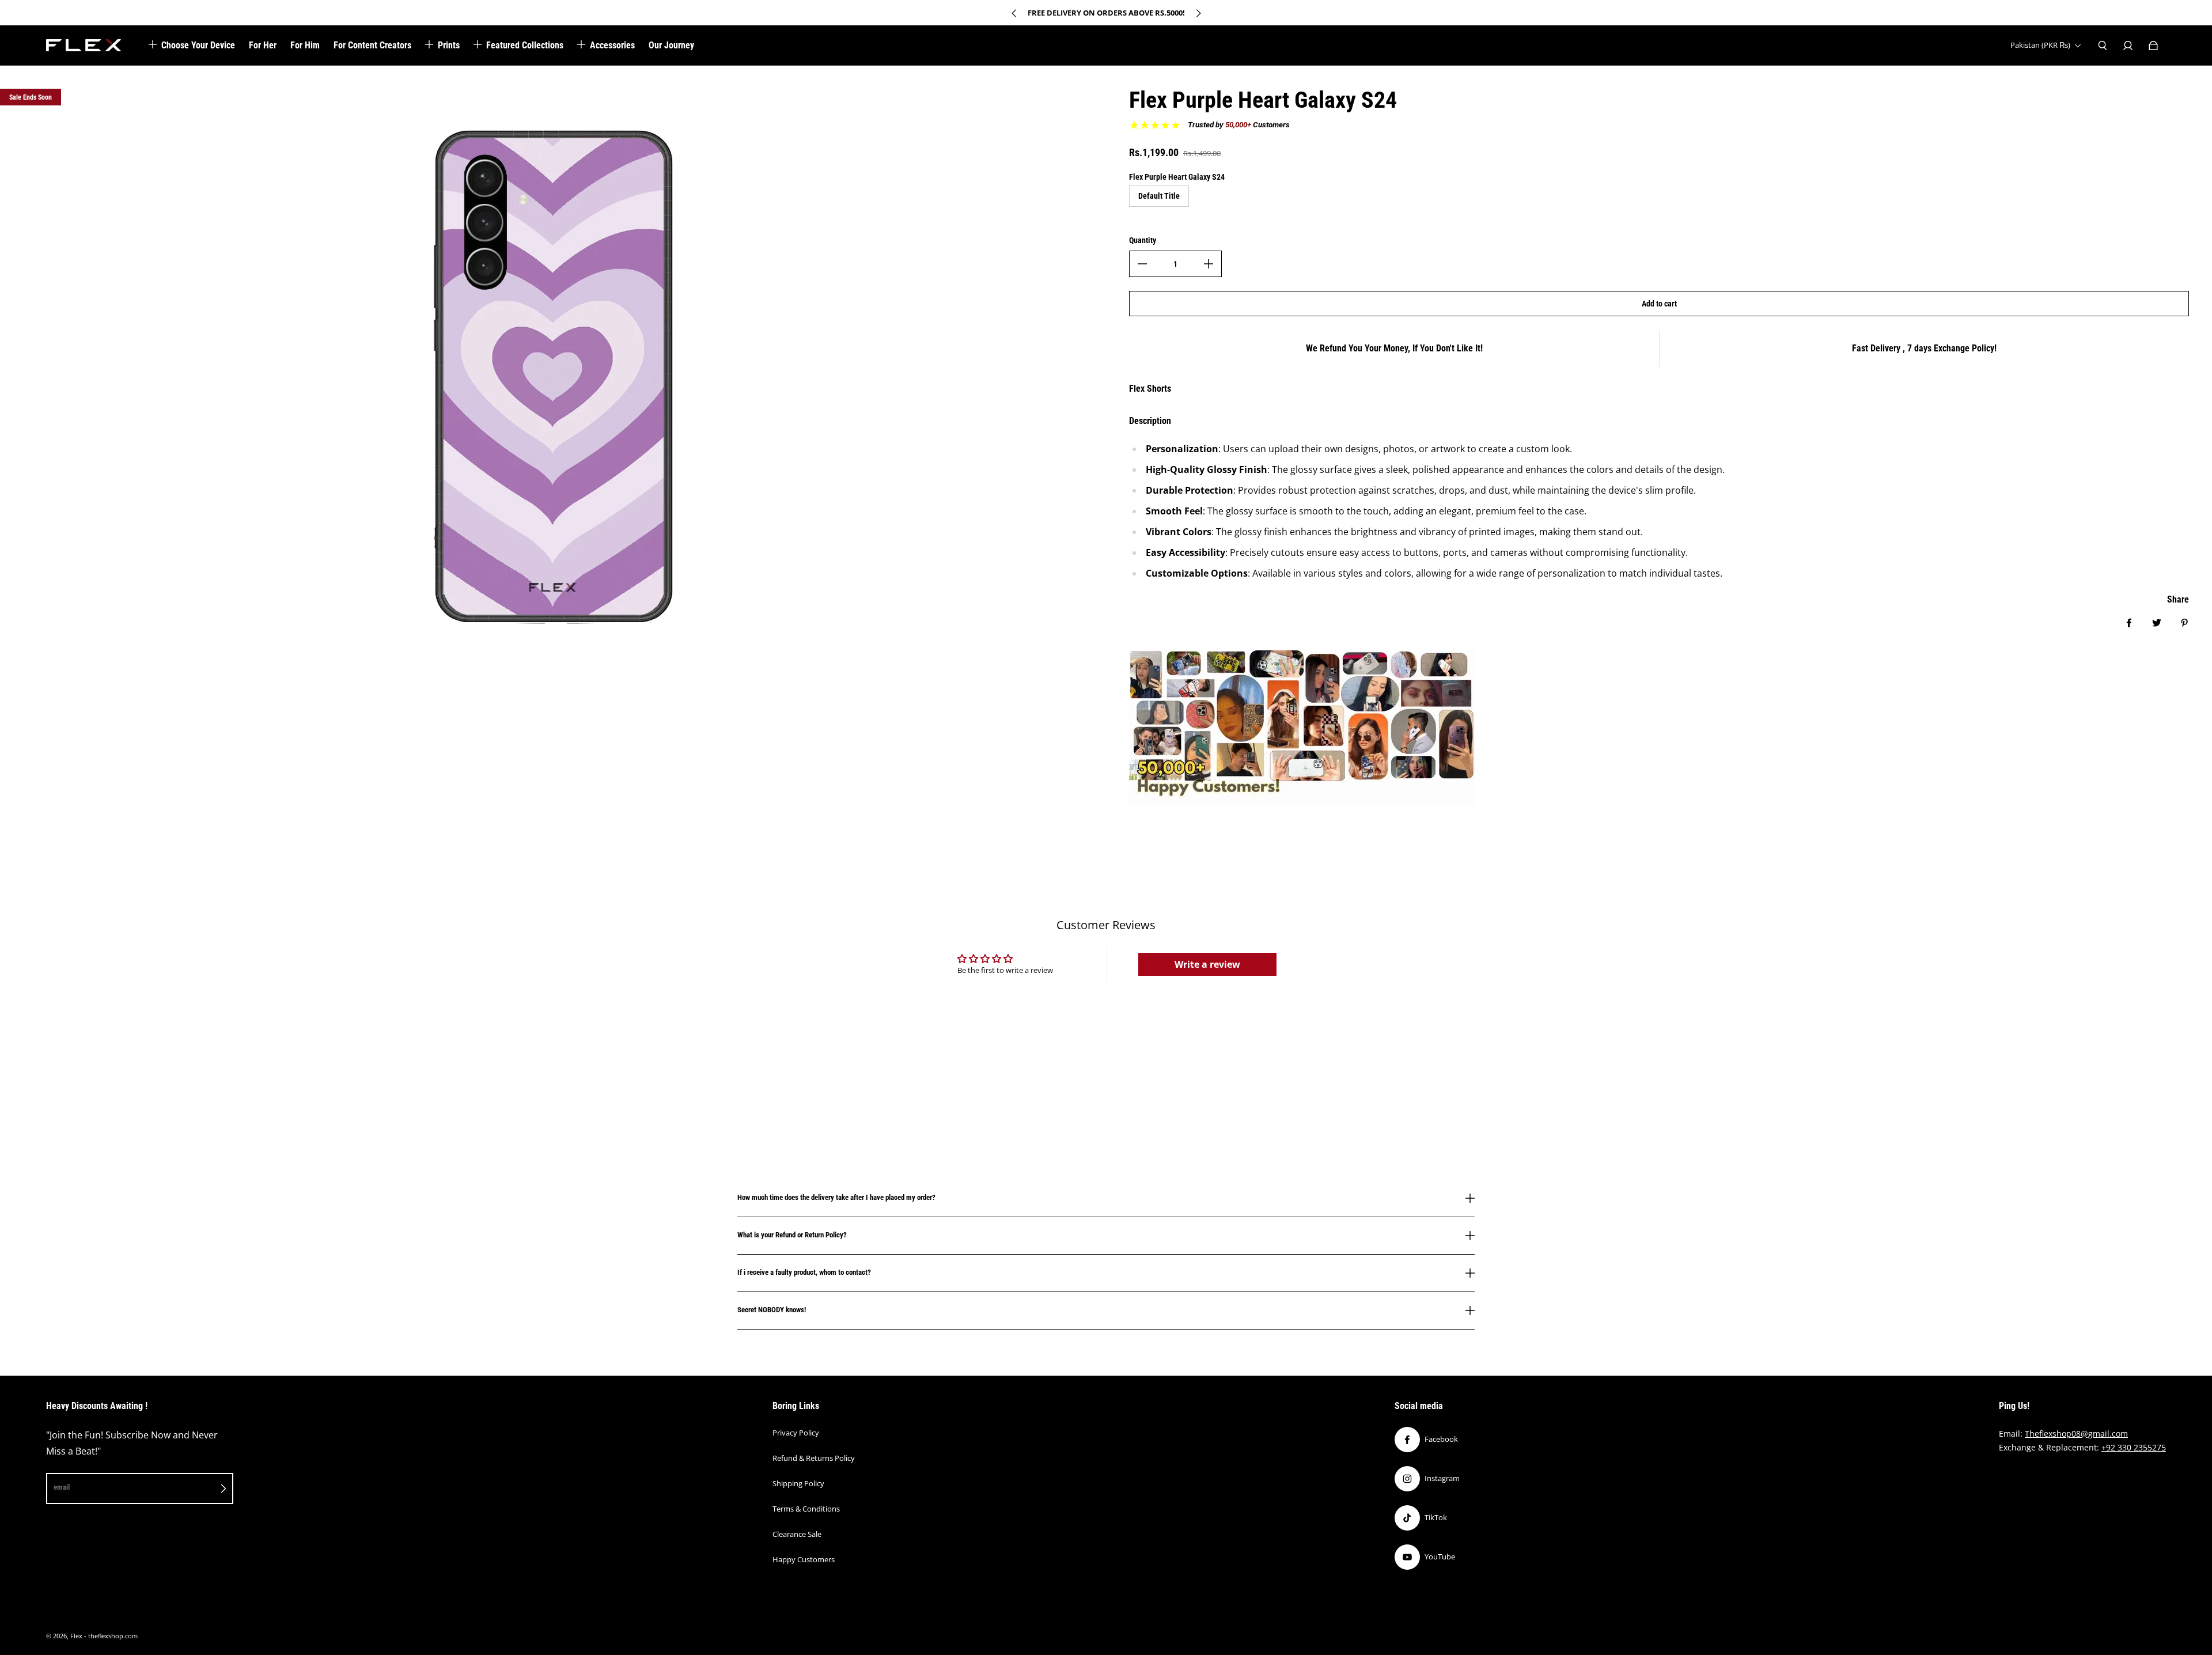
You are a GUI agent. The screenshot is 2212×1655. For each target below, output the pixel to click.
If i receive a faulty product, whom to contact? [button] (804, 1272)
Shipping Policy (798, 1483)
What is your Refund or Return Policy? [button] (792, 1235)
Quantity (1143, 240)
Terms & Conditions (806, 1509)
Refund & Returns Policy (814, 1458)
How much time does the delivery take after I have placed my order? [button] (836, 1198)
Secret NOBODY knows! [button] (772, 1310)
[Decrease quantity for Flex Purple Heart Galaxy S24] (1142, 264)
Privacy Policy (796, 1433)
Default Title (1159, 196)
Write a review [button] (1207, 964)
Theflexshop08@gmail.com (2076, 1434)
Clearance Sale (797, 1534)
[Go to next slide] (1198, 13)
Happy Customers (804, 1559)
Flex (76, 1636)
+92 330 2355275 (2134, 1447)
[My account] (2128, 46)
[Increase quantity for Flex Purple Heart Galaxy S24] (1209, 264)
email (62, 1487)
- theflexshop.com (111, 1636)
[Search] (2103, 46)
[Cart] (2153, 46)
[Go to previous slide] (1014, 13)
